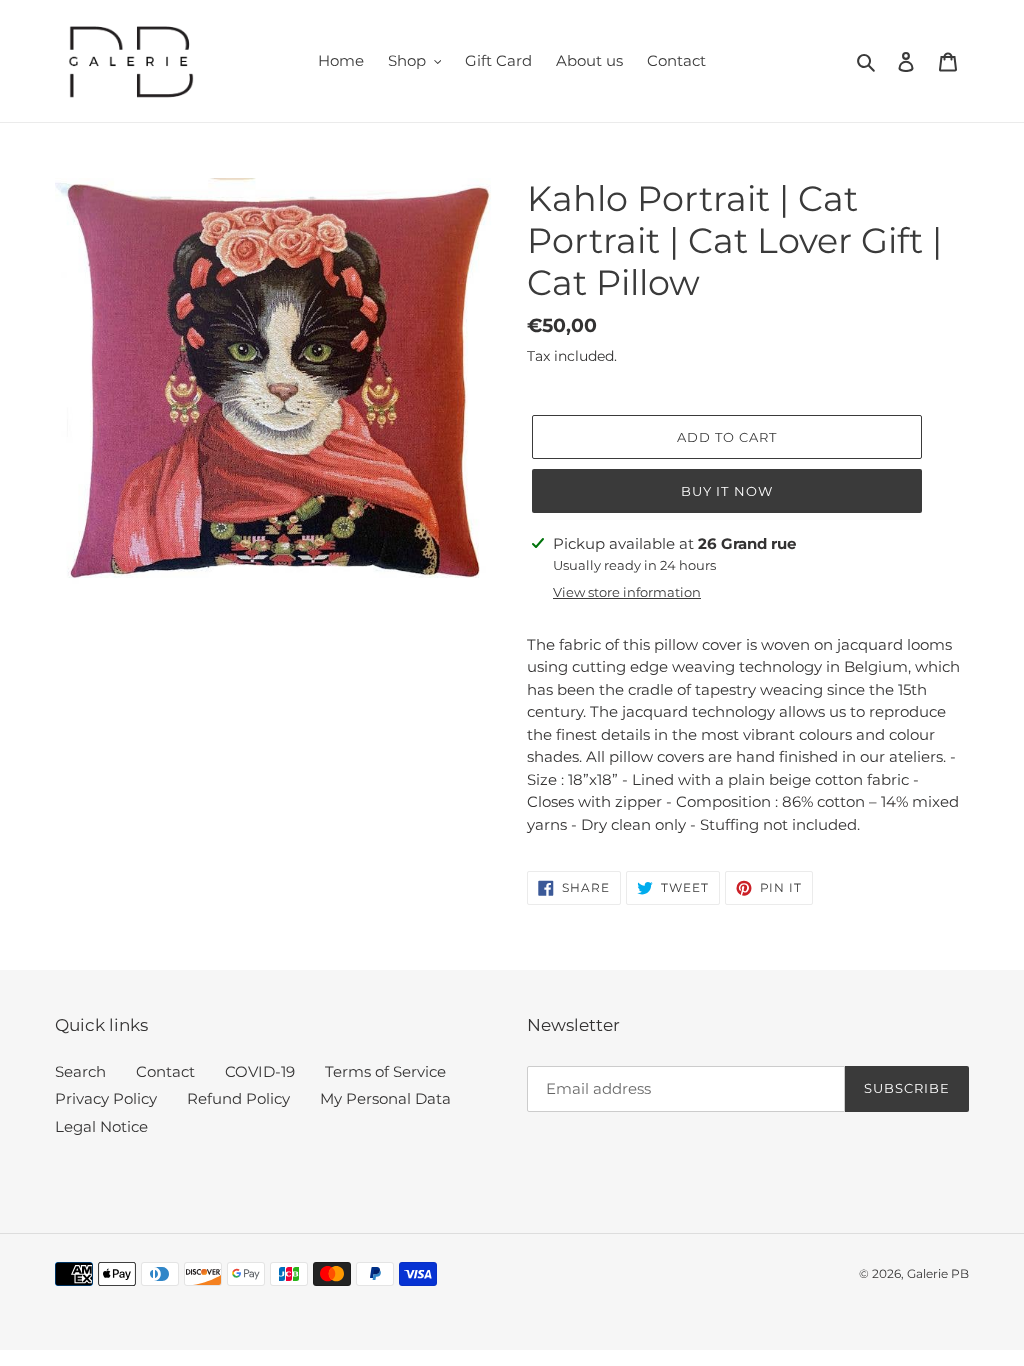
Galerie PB (938, 1273)
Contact (165, 1071)
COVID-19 (260, 1071)
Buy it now (726, 491)
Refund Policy (238, 1098)
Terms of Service (385, 1071)
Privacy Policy (106, 1098)
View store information (627, 592)
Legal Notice (101, 1126)
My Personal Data (385, 1098)
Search (80, 1071)
